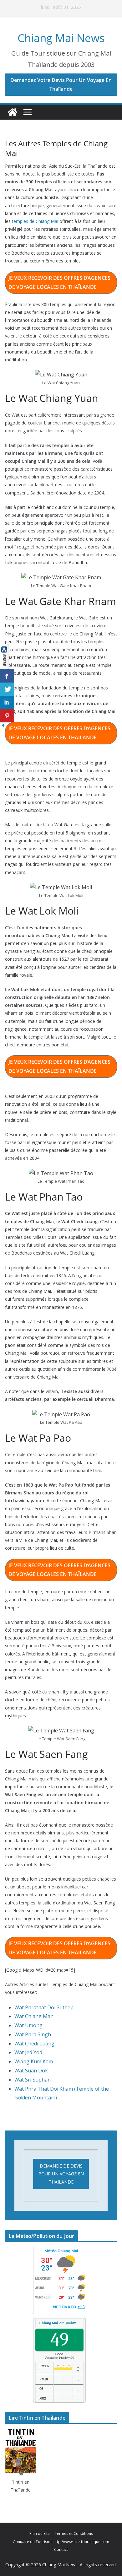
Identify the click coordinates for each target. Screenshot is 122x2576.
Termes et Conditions (74, 2533)
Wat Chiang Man (34, 2016)
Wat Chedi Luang (34, 2044)
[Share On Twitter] (7, 689)
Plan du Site (40, 2533)
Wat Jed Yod (28, 2052)
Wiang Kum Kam (34, 2061)
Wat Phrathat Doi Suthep (44, 2007)
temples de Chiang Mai (35, 221)
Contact (61, 2549)
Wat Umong (28, 2025)
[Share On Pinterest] (7, 716)
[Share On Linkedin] (7, 702)
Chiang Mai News (61, 38)
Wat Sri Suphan (33, 2080)
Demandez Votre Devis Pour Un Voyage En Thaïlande (61, 85)
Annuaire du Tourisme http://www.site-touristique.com (61, 2542)
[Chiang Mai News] (13, 112)
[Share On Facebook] (7, 676)
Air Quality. (58, 2323)
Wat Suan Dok (31, 2071)
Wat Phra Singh (33, 2034)
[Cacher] (3, 726)
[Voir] (5, 648)
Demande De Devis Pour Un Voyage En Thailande (61, 2174)
